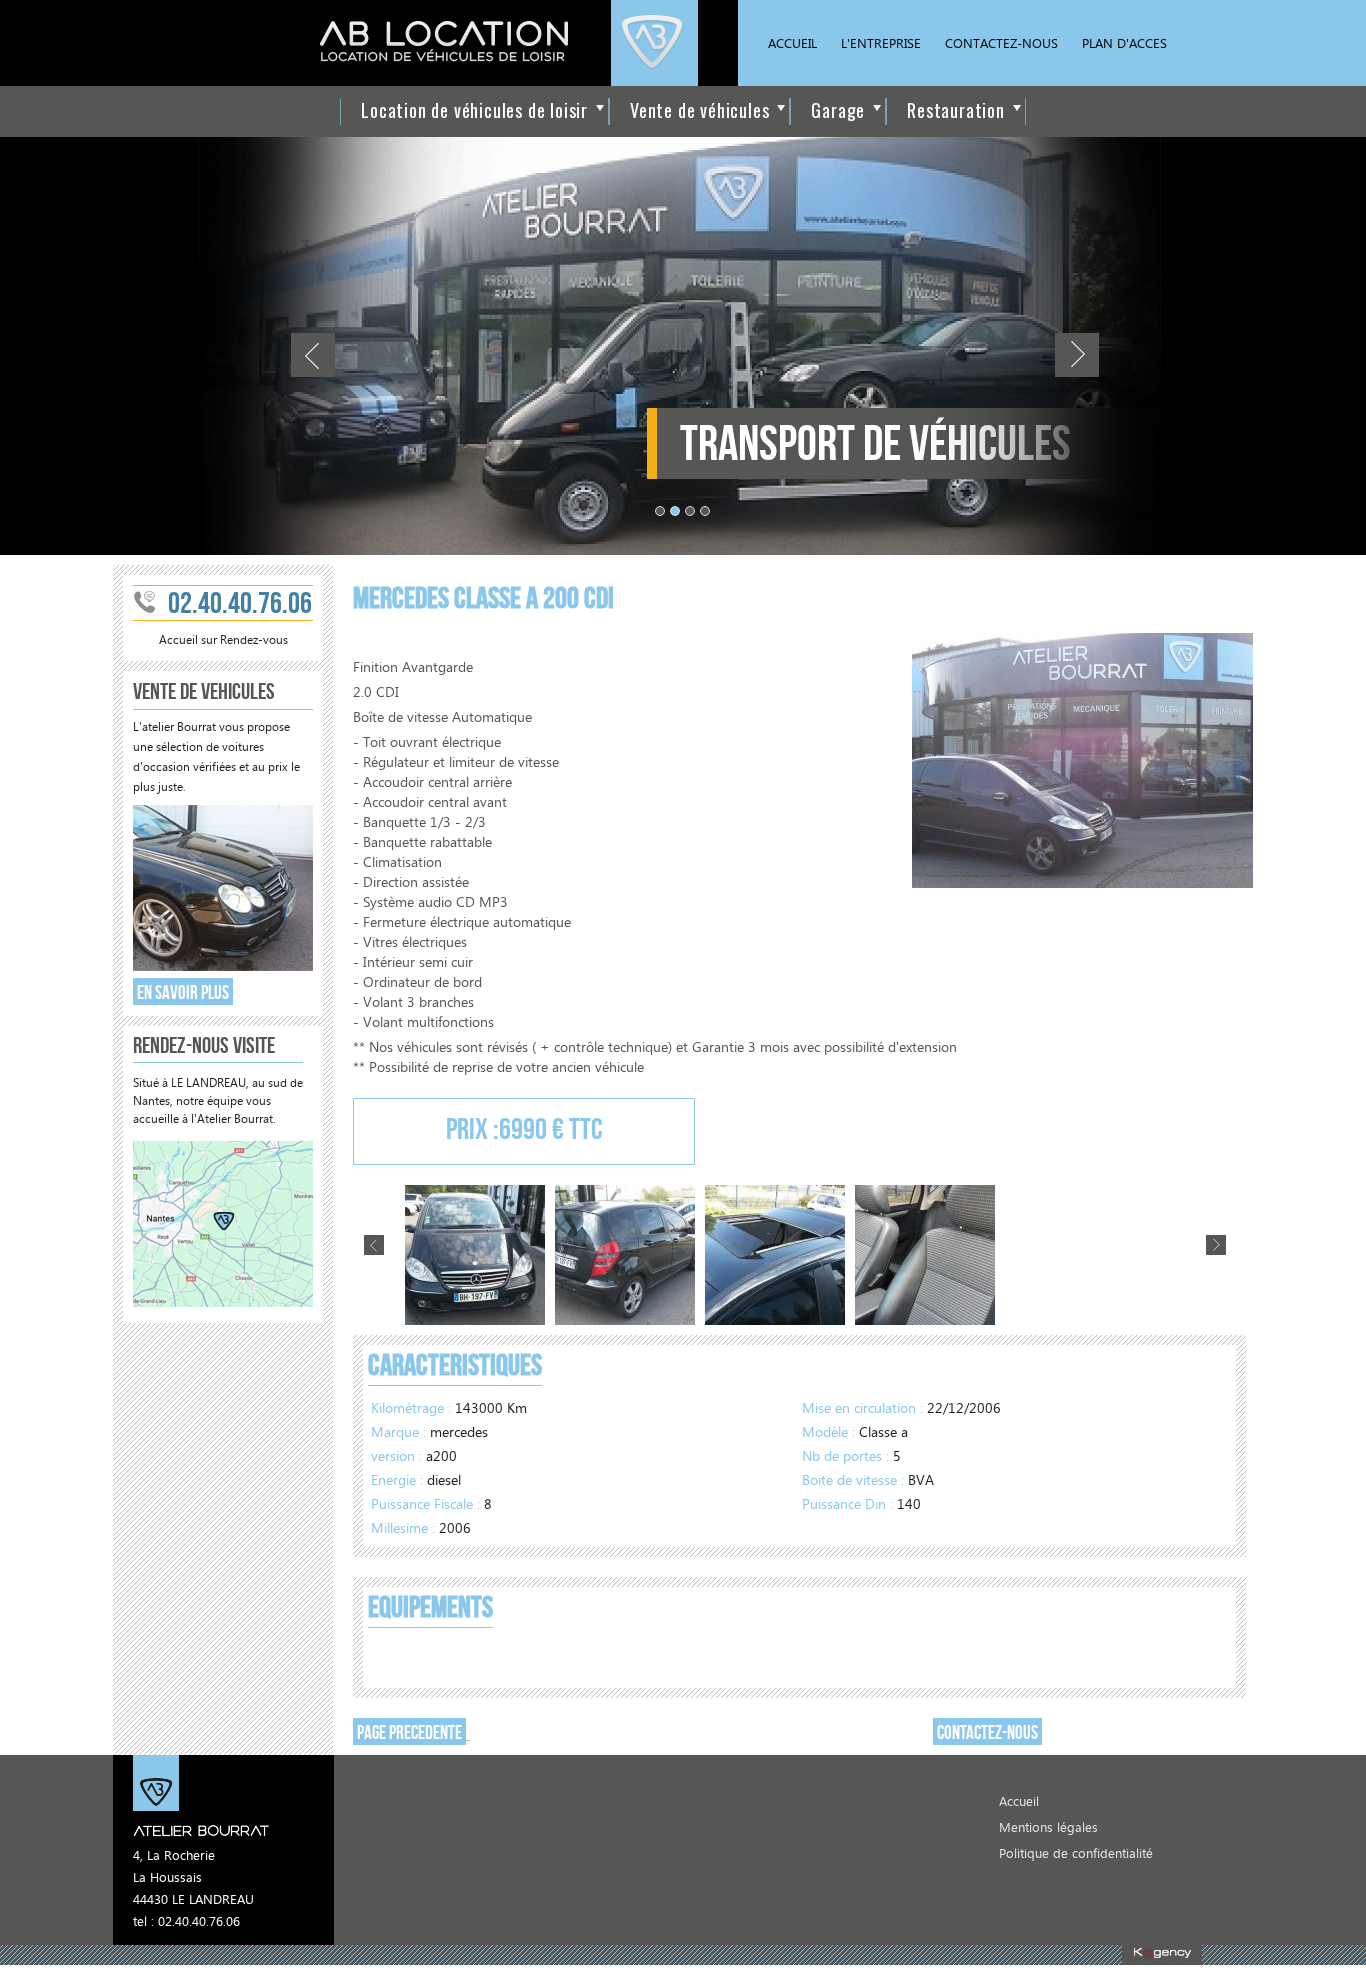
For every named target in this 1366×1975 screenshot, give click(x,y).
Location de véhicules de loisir (474, 110)
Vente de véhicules (699, 110)
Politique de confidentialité (1076, 1854)
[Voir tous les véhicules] (223, 967)
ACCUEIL (792, 44)
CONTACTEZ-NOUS (1001, 44)
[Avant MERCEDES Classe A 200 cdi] (475, 1258)
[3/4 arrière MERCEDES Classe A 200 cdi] (625, 1258)
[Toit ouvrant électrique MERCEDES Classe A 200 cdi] (775, 1258)
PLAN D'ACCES (1124, 44)
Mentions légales (1048, 1828)
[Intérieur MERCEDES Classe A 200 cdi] (925, 1258)
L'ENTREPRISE (881, 44)
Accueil (1019, 1802)
